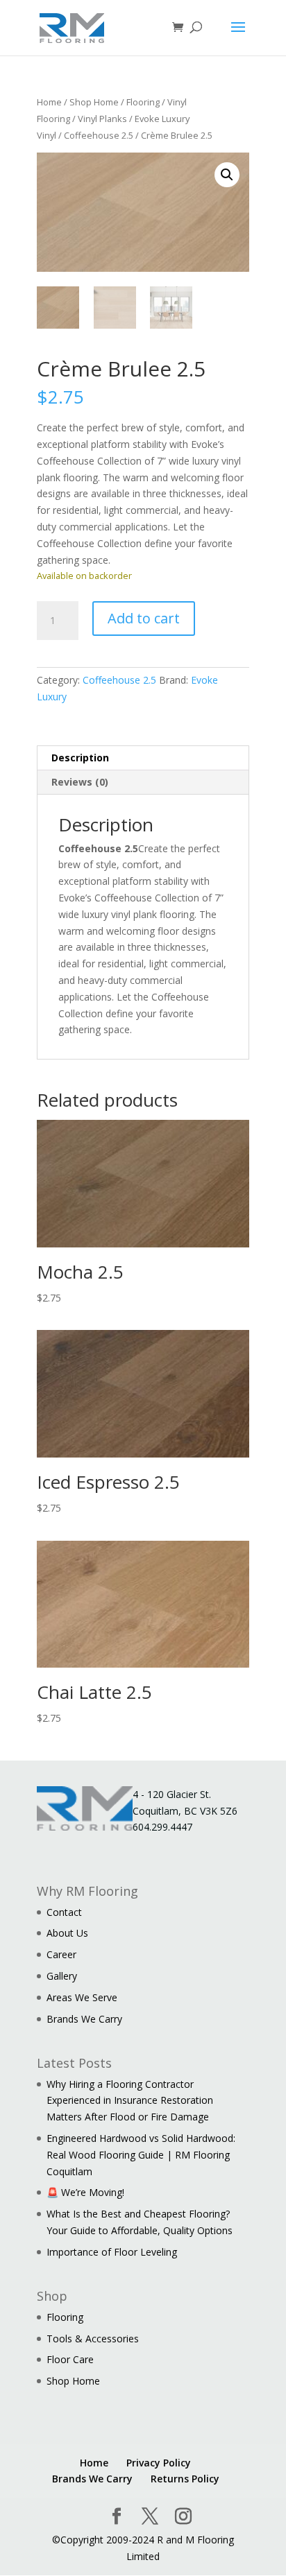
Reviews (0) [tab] (80, 782)
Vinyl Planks (102, 119)
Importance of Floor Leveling (112, 2252)
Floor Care (70, 2359)
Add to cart (144, 618)
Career (61, 1954)
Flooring (143, 102)
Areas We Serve (82, 1997)
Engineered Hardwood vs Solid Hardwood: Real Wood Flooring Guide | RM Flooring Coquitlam (141, 2155)
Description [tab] (80, 758)
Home (49, 102)
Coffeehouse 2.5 (99, 135)
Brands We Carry (84, 2019)
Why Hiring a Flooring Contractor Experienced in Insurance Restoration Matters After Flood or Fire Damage (130, 2101)
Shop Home (94, 102)
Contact (64, 1912)
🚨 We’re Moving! (85, 2192)
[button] (227, 175)
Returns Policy (185, 2479)
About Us (67, 1933)
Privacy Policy (159, 2463)
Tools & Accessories (93, 2339)
